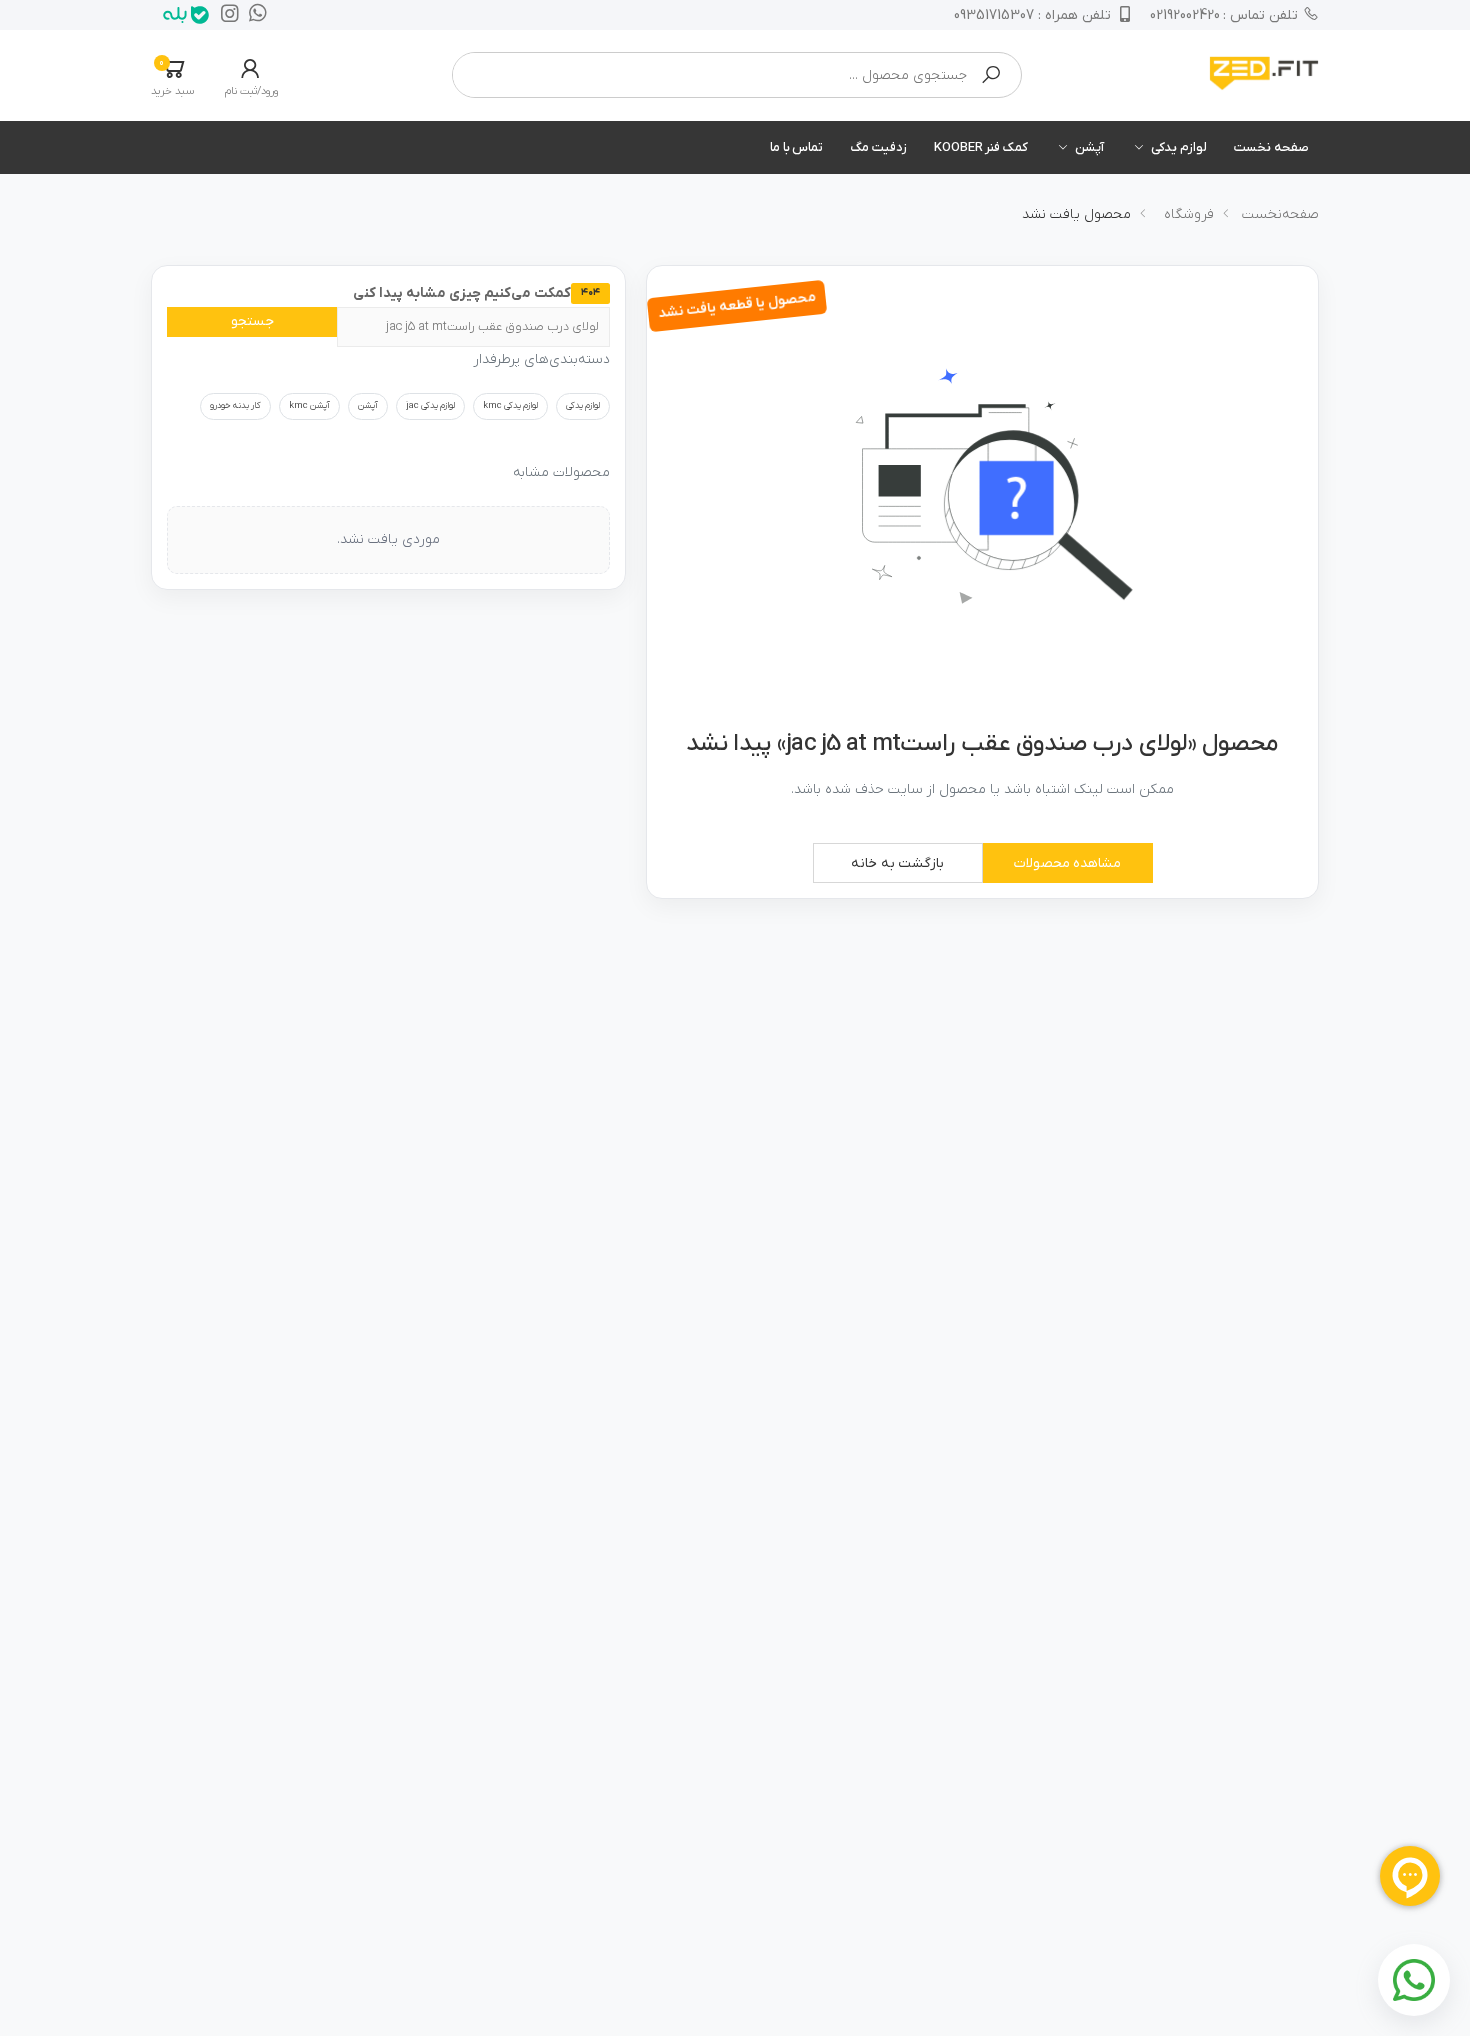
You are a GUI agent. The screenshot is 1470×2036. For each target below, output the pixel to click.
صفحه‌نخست (1280, 214)
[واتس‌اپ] (253, 15)
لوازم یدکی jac (430, 406)
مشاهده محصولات (1068, 863)
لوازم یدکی (1179, 147)
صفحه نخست (1271, 147)
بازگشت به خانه (898, 863)
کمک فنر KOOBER (981, 147)
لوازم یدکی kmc (510, 406)
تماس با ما (797, 147)
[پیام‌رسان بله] (181, 15)
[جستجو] (991, 75)
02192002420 (1224, 15)
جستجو (252, 321)
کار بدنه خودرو (235, 406)
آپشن (1089, 147)
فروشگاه (1189, 214)
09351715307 (1032, 15)
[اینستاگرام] (225, 15)
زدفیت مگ (878, 147)
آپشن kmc (309, 406)
